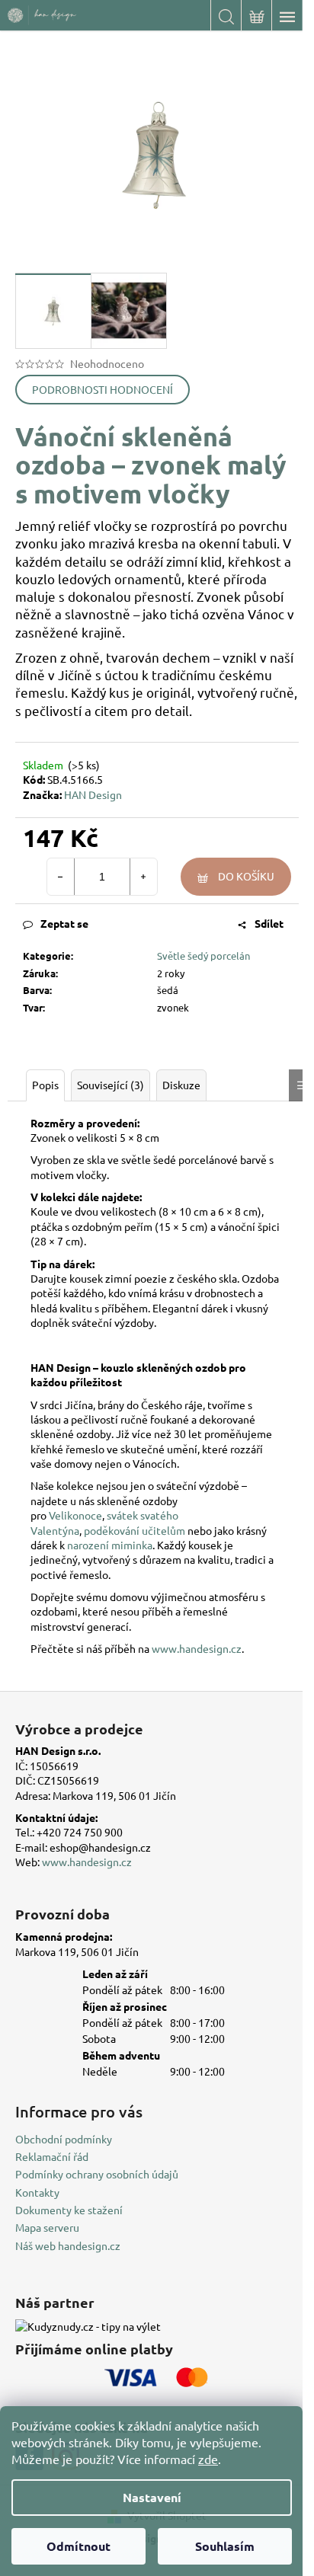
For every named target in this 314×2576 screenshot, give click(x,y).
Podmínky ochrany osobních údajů (97, 2174)
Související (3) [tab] (111, 1085)
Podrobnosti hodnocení (103, 389)
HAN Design (93, 794)
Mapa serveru (47, 2227)
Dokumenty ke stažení (69, 2210)
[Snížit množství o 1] (61, 877)
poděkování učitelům (135, 1530)
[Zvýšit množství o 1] (143, 877)
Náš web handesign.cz (68, 2245)
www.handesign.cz (197, 1648)
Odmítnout (78, 2546)
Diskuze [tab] (181, 1085)
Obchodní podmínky (64, 2139)
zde (208, 2459)
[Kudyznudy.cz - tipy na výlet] (88, 2326)
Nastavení (152, 2497)
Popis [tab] (45, 1085)
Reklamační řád (52, 2156)
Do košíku (246, 876)
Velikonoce (75, 1515)
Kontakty (37, 2192)
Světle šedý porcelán (203, 956)
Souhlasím (225, 2546)
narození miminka (110, 1545)
